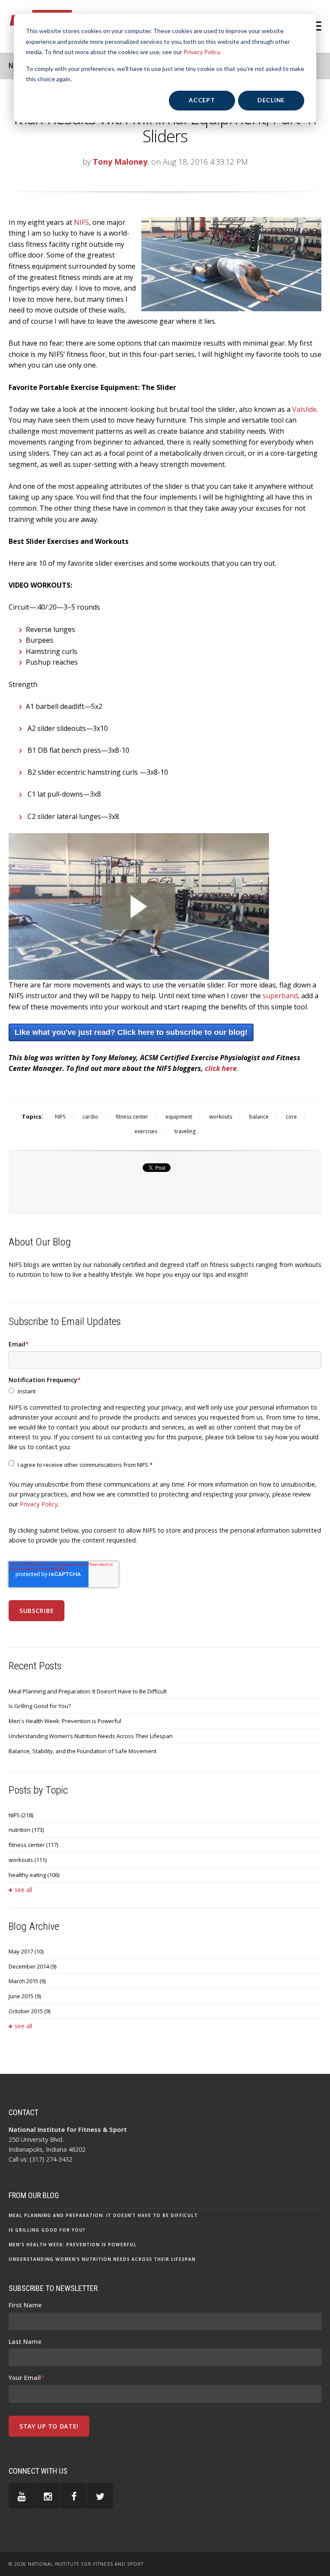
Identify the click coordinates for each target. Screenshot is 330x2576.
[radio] (165, 1391)
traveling (185, 1131)
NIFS (60, 1117)
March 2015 (27, 1981)
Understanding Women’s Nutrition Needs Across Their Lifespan (91, 1736)
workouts (221, 1117)
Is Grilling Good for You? (40, 1706)
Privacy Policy (202, 52)
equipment (179, 1117)
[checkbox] (165, 1391)
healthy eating (34, 1875)
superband (280, 996)
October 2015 (29, 2011)
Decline (271, 100)
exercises (146, 1131)
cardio (90, 1117)
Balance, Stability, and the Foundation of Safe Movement (82, 1751)
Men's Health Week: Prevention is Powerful (65, 1721)
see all (23, 1890)
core (291, 1117)
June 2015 (25, 1996)
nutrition (26, 1830)
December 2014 (32, 1966)
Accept (202, 100)
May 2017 (26, 1951)
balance (259, 1117)
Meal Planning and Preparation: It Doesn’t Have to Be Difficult (88, 1691)
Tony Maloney (120, 162)
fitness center (132, 1117)
